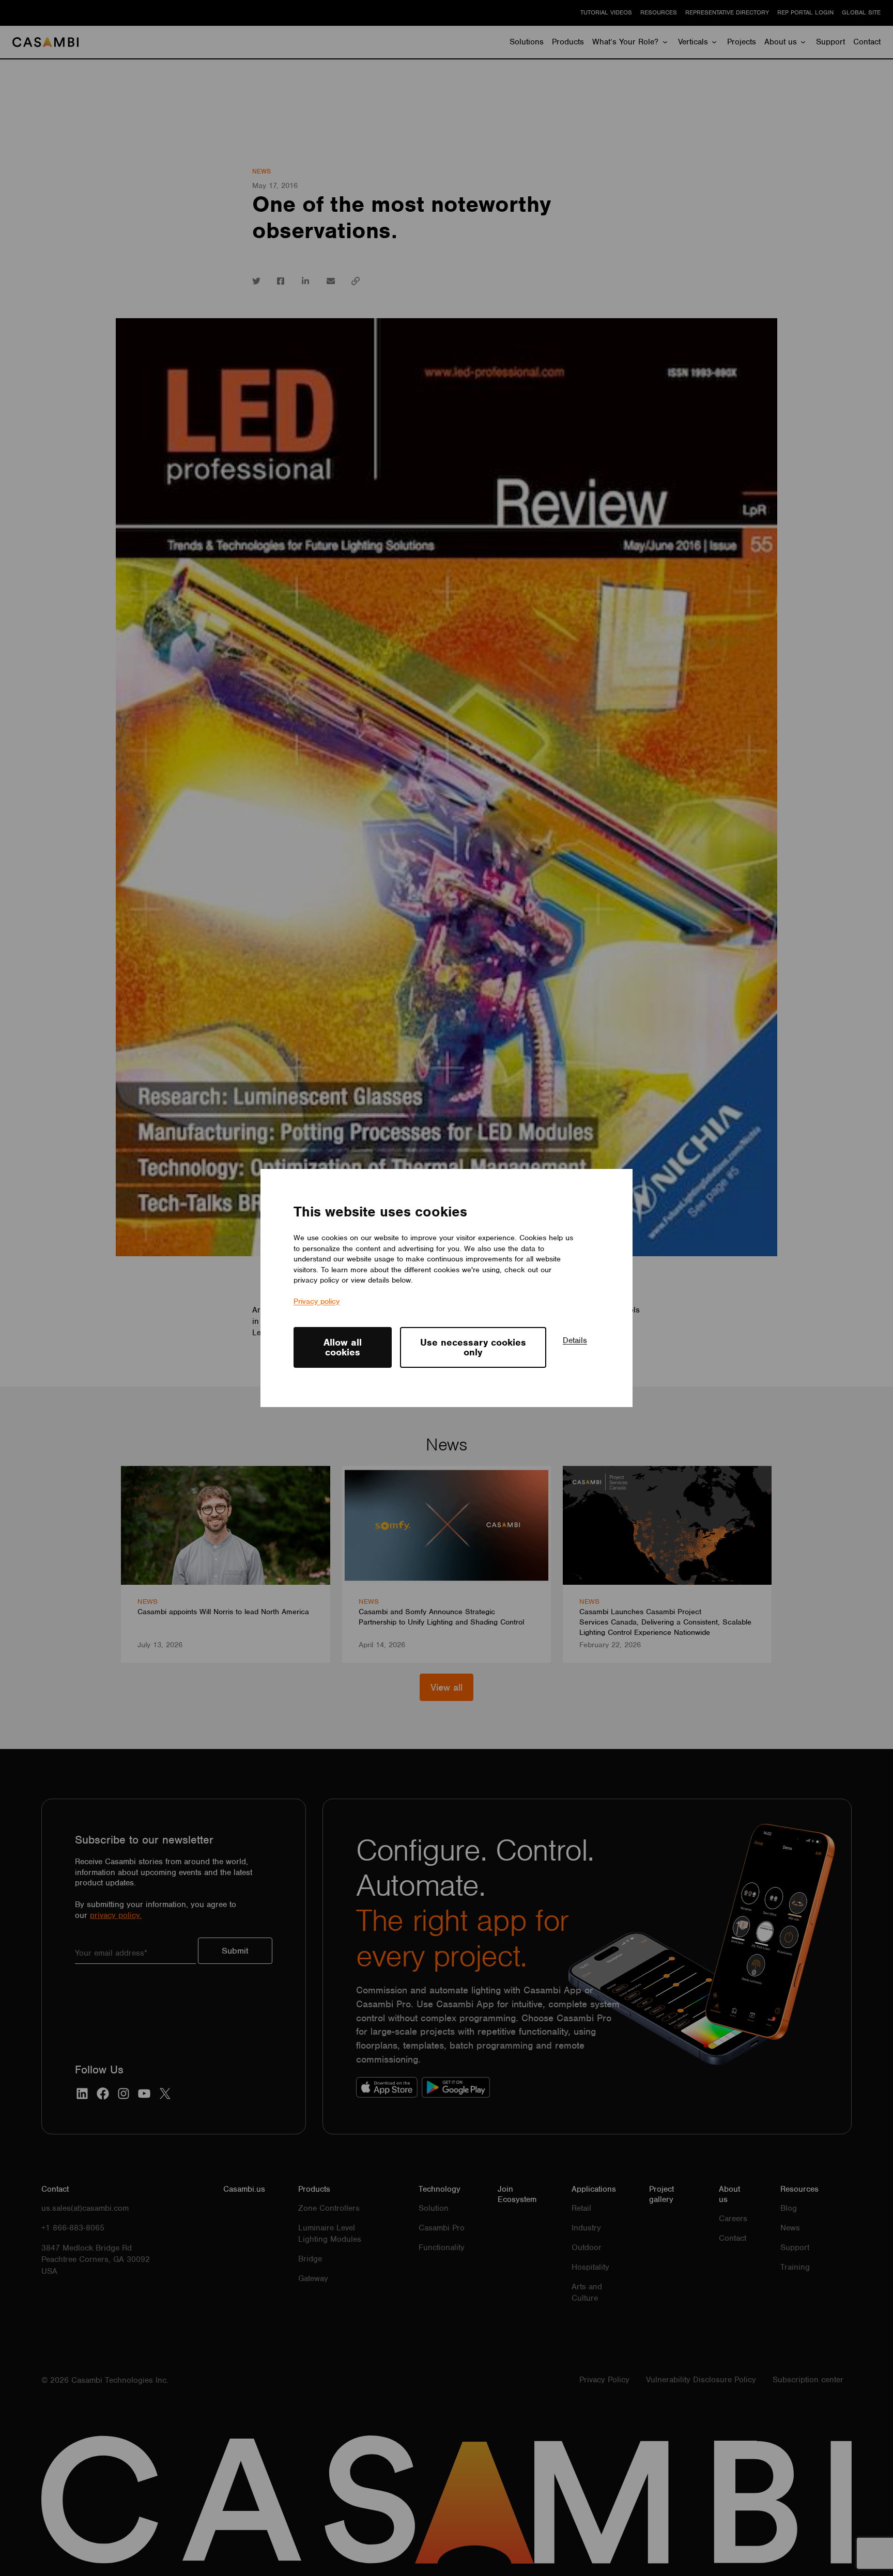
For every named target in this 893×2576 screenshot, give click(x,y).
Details (575, 1340)
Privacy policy (317, 1301)
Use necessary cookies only (473, 1347)
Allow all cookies (343, 1347)
